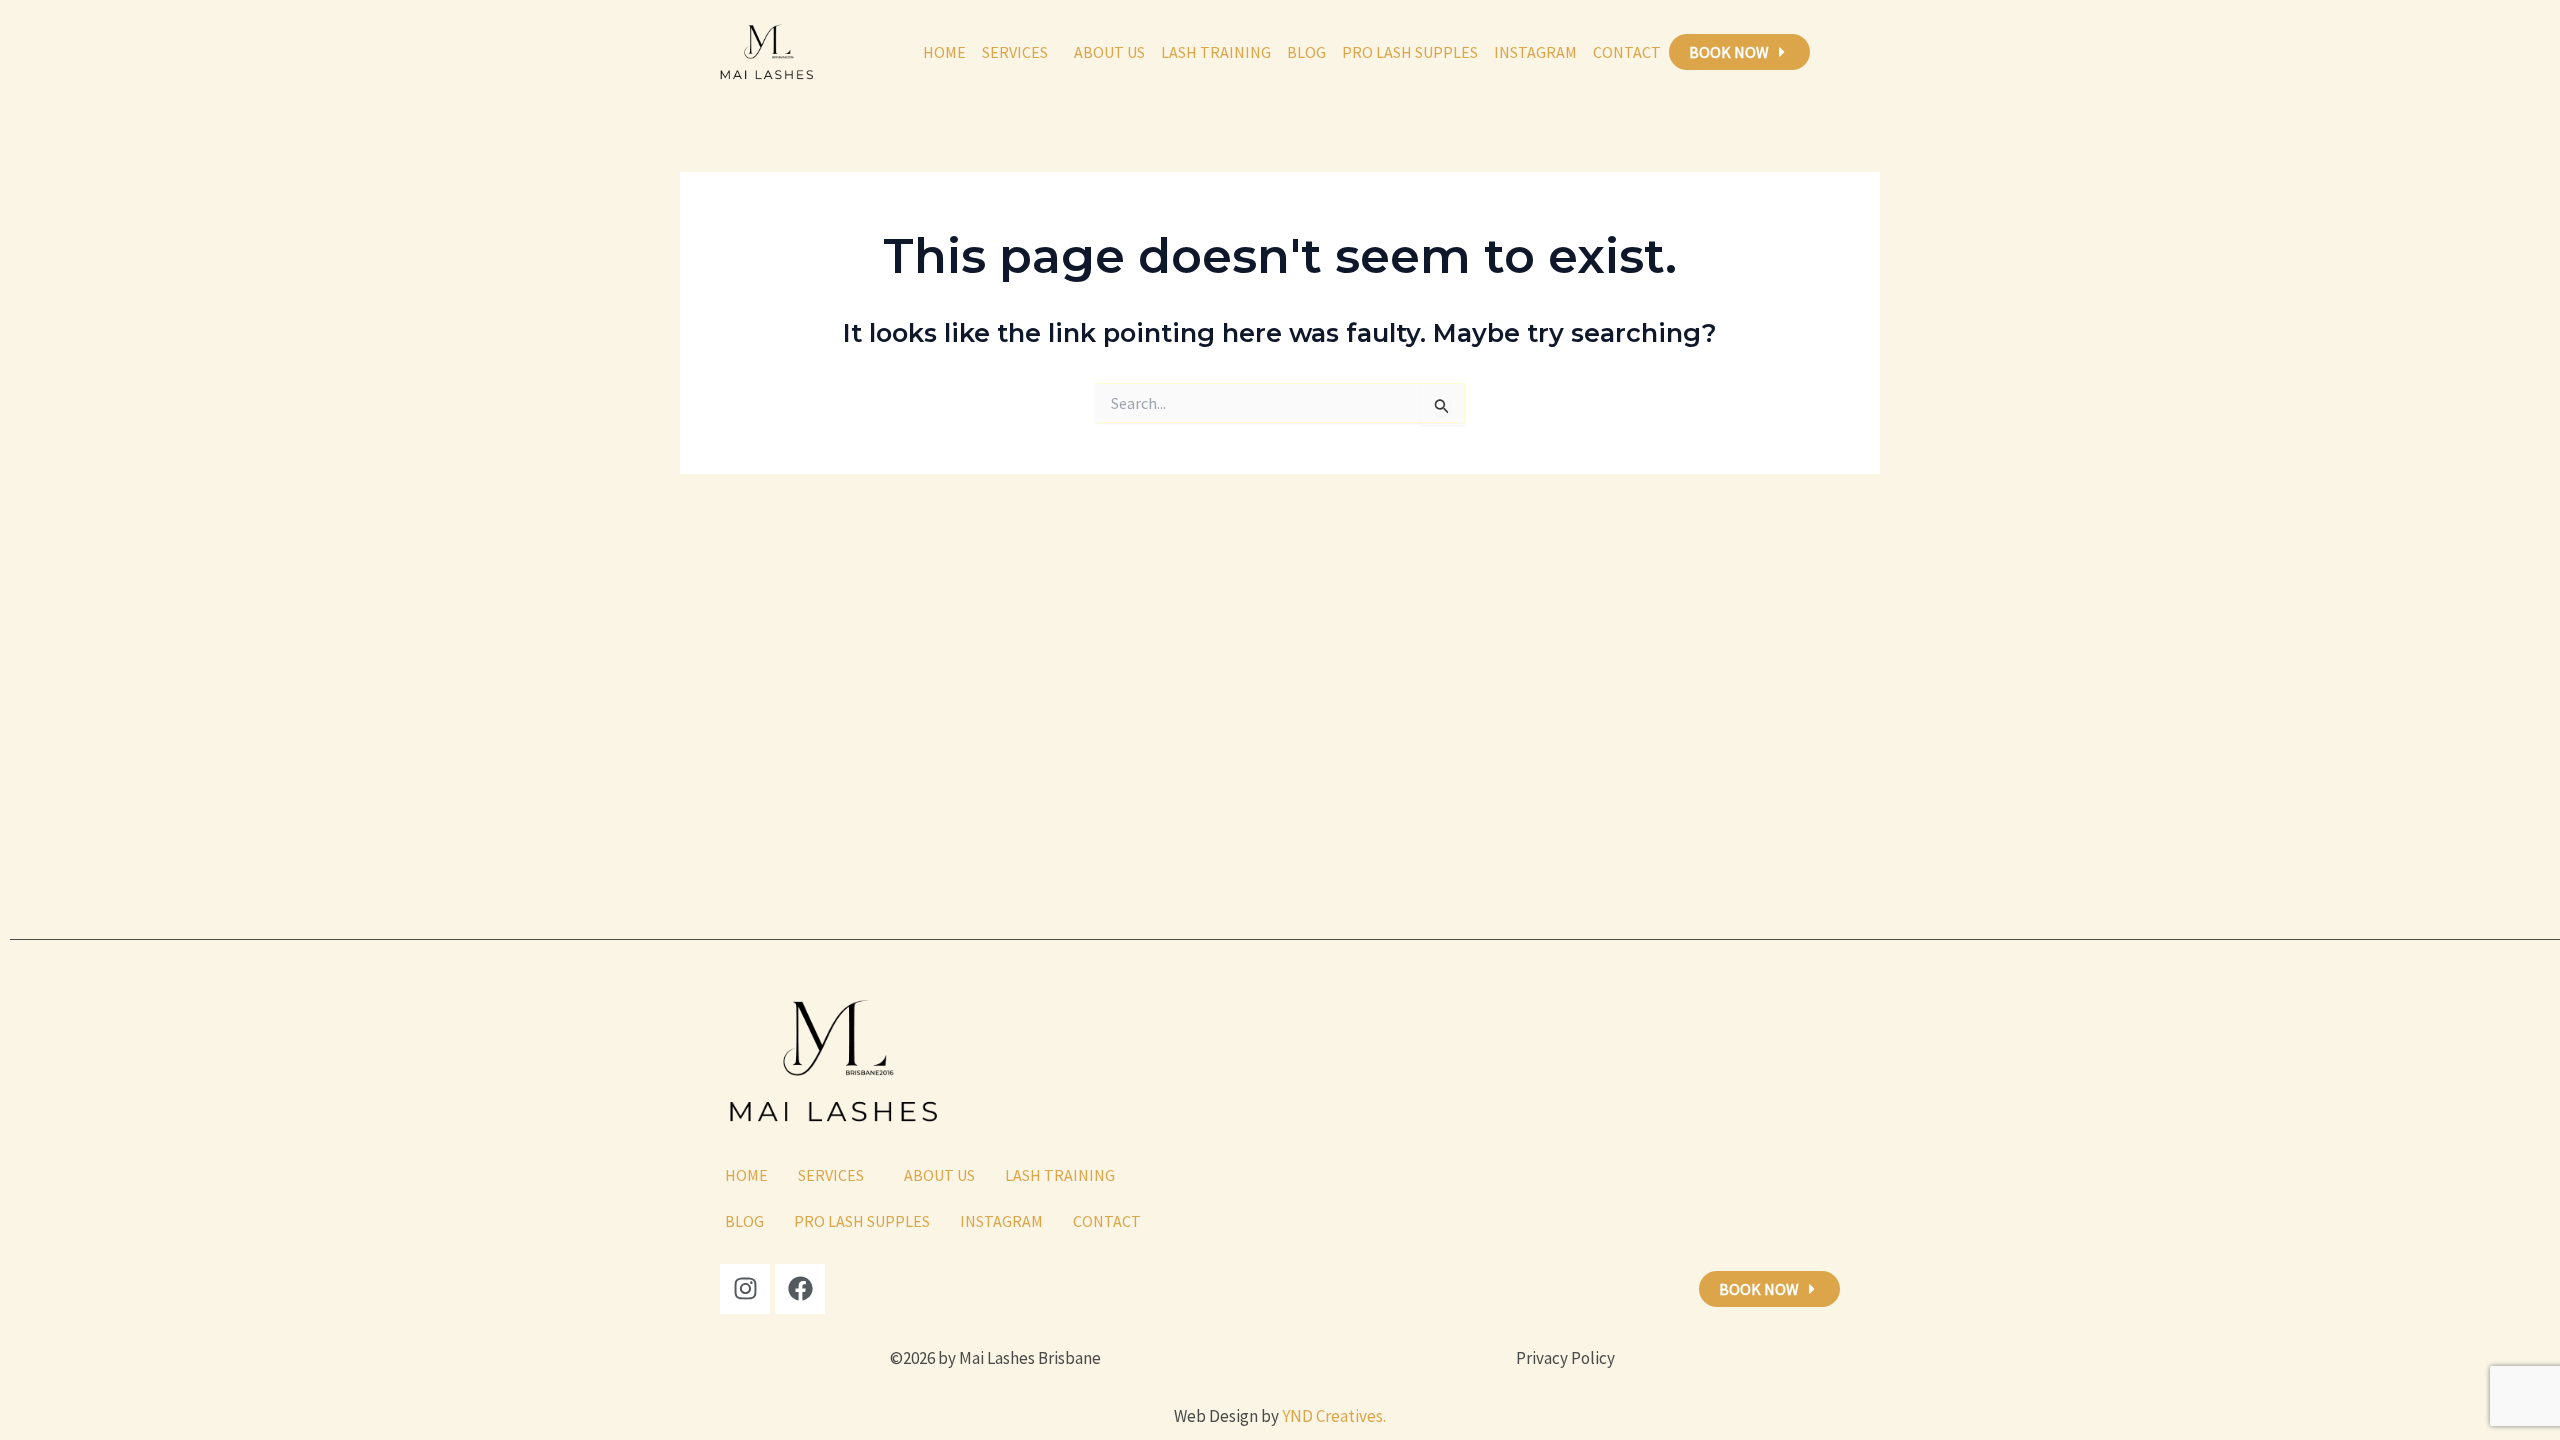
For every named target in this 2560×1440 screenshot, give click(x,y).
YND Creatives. (1334, 1416)
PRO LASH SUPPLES (1410, 52)
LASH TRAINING (1216, 52)
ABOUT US (1109, 52)
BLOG (1306, 52)
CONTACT (1627, 52)
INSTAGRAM (1535, 52)
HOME (944, 52)
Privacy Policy (1565, 1358)
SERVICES (1015, 52)
